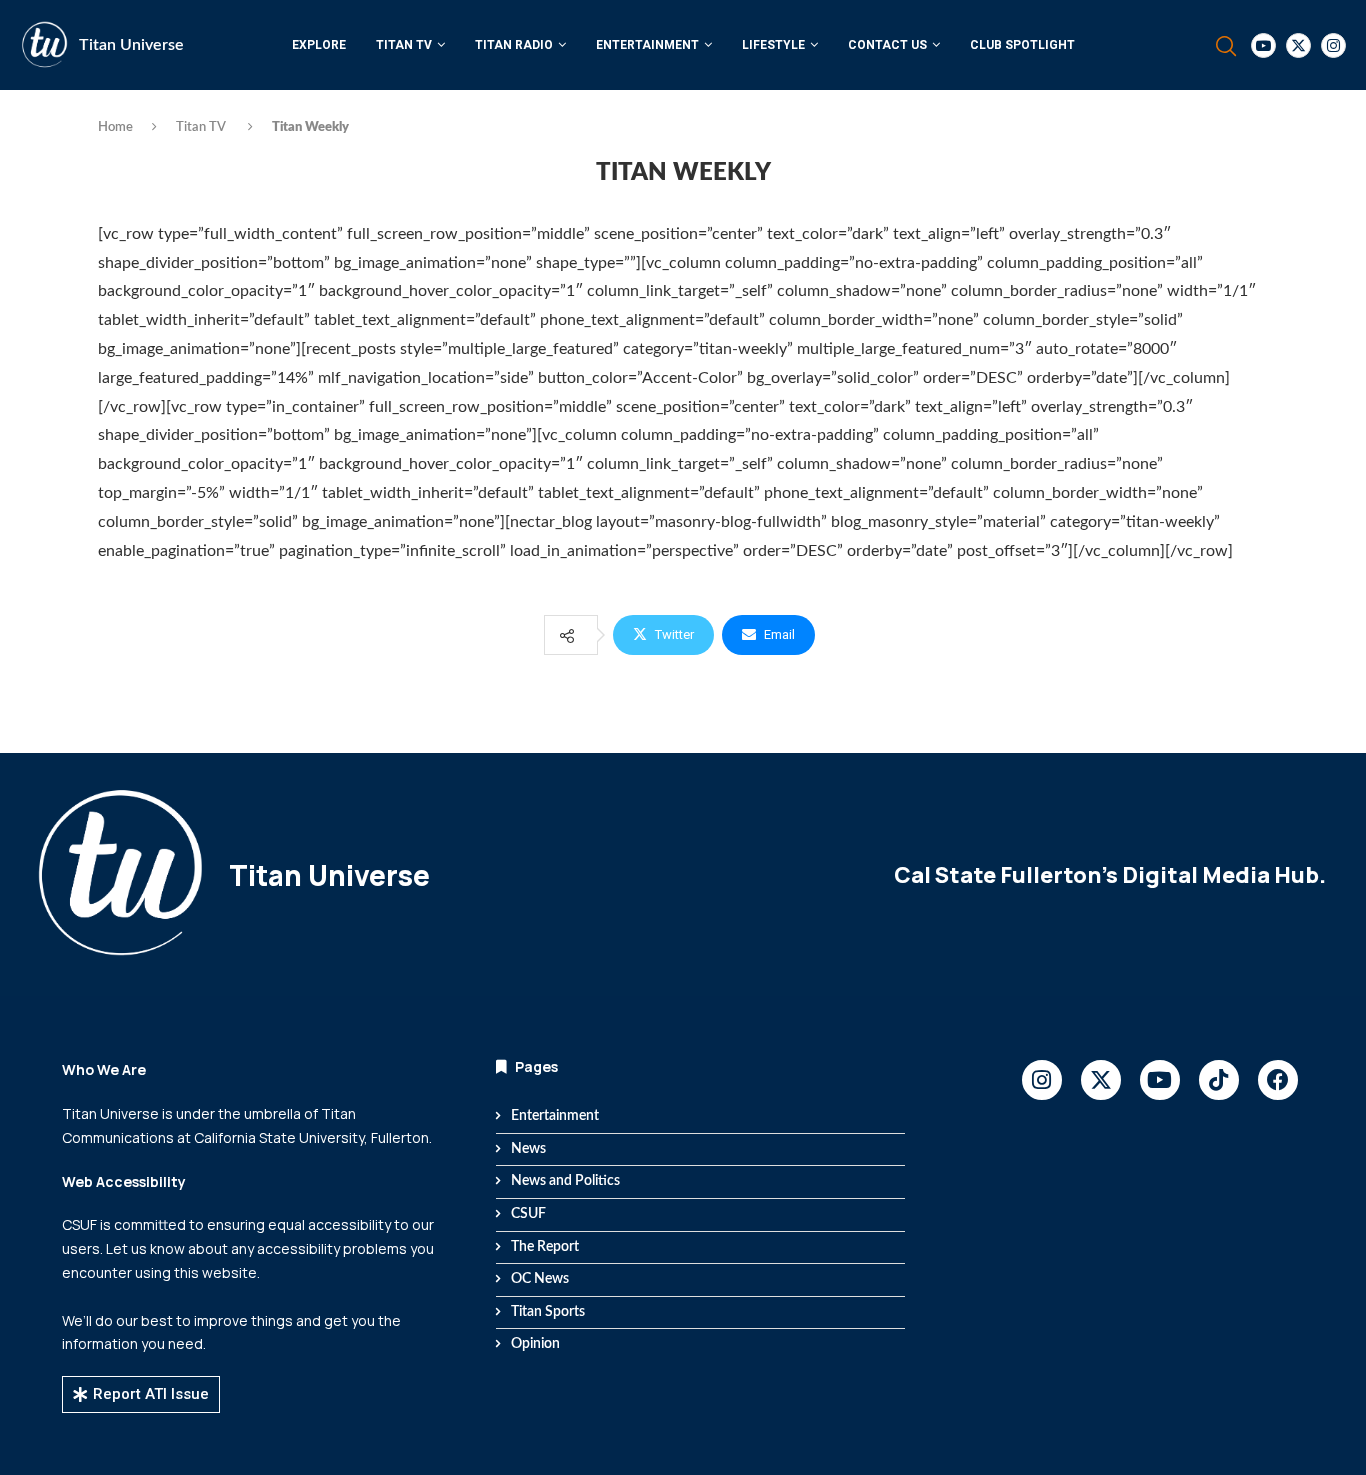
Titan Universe (131, 45)
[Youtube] (1263, 45)
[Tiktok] (1219, 1080)
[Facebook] (1278, 1080)
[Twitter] (1298, 45)
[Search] (1226, 46)
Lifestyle (773, 45)
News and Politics (565, 1181)
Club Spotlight (1022, 45)
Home (115, 127)
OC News (540, 1279)
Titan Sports (548, 1312)
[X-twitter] (1101, 1080)
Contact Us (887, 45)
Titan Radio (514, 45)
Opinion (535, 1344)
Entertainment (647, 45)
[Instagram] (1333, 45)
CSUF (528, 1214)
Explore (319, 45)
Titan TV (404, 45)
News (528, 1149)
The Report (545, 1247)
